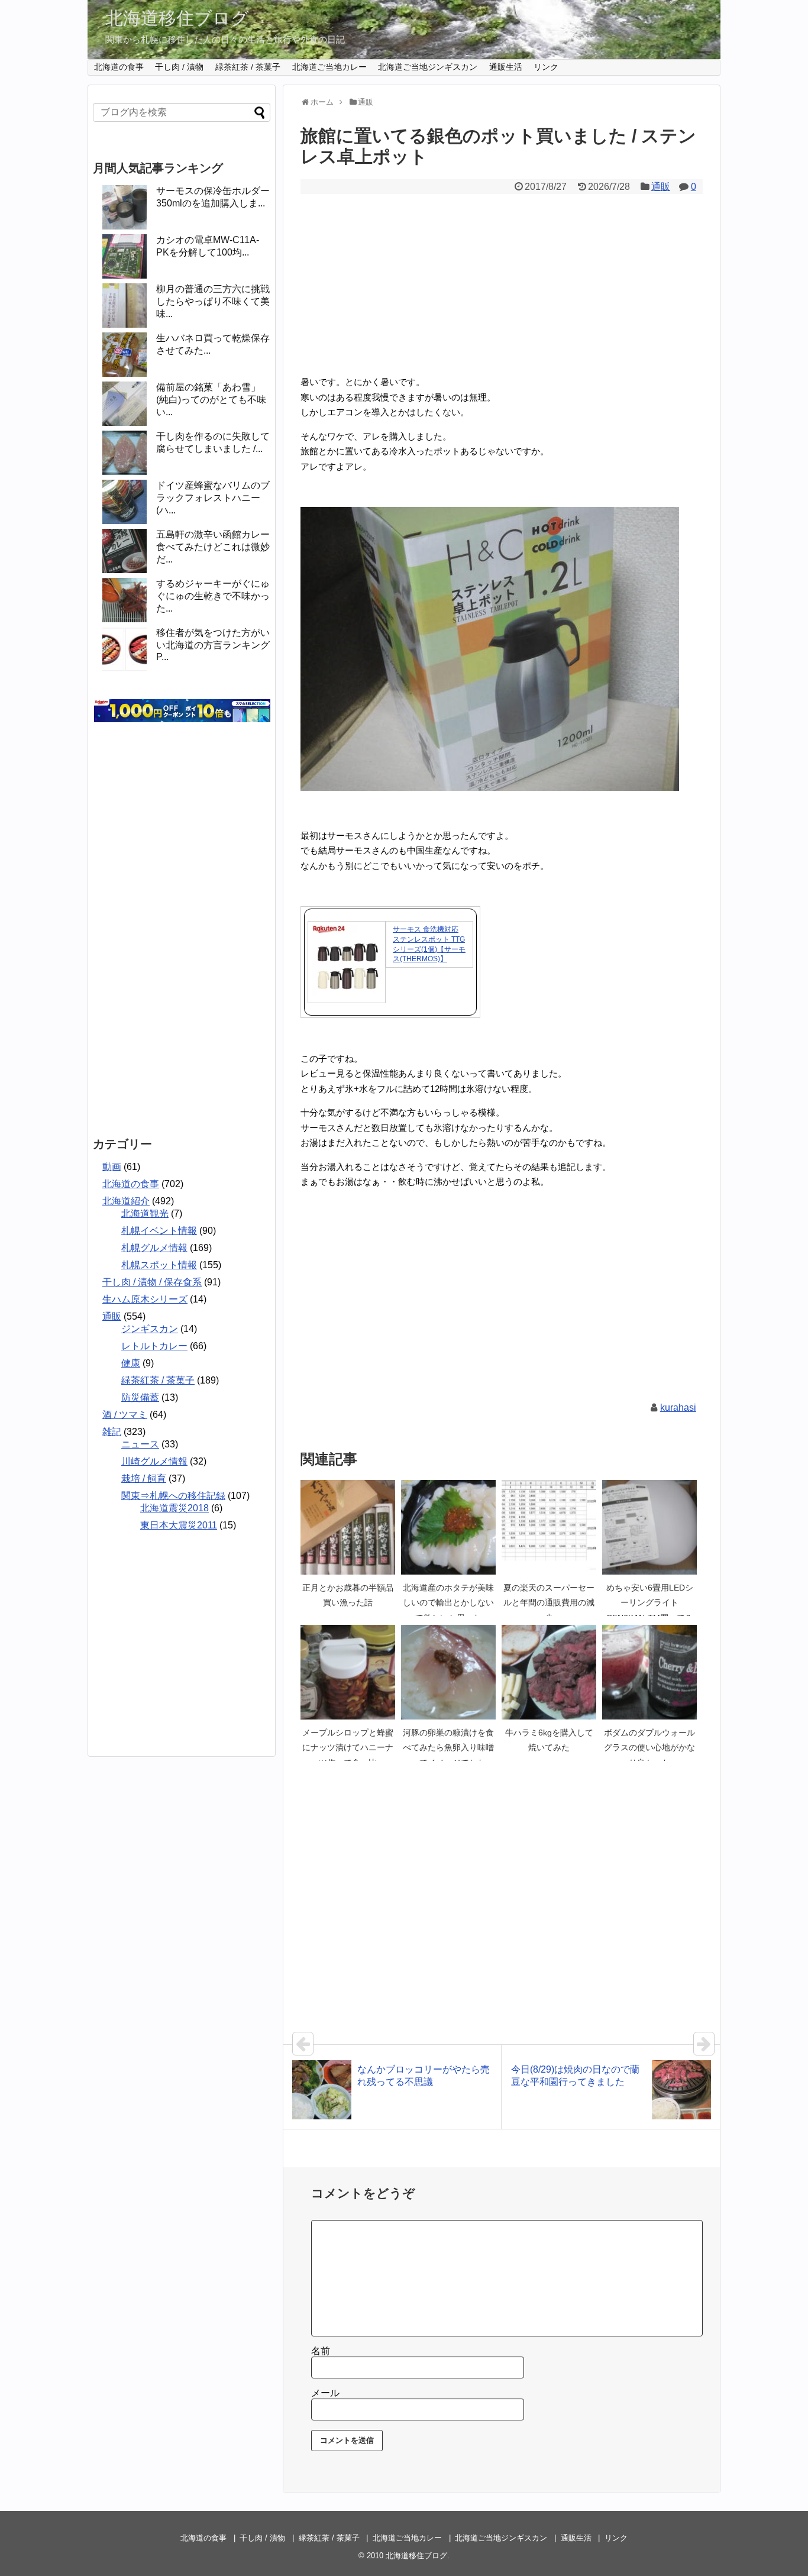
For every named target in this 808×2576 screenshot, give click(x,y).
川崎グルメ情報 (154, 1461)
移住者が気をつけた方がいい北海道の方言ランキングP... (213, 645)
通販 (661, 187)
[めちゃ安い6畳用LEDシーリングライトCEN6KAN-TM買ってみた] (649, 1527)
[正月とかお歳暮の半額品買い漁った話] (348, 1527)
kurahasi (678, 1407)
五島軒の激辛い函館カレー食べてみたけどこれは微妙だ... (213, 547)
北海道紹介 (126, 1201)
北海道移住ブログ (177, 18)
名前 (321, 2351)
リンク (546, 67)
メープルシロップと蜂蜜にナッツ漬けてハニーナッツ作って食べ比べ (348, 1748)
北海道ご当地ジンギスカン (428, 67)
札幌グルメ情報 (154, 1248)
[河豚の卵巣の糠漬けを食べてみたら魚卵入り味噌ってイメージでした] (448, 1672)
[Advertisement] (502, 283)
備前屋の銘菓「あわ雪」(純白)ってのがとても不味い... (211, 400)
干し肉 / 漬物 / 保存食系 (152, 1282)
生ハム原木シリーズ (145, 1299)
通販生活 (506, 67)
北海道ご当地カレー (329, 67)
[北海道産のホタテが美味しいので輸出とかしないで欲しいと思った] (448, 1527)
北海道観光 (145, 1213)
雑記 (112, 1432)
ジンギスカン (150, 1329)
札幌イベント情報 (159, 1231)
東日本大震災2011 (179, 1525)
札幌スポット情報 (159, 1265)
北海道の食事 (119, 67)
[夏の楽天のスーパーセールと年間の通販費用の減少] (549, 1527)
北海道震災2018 (174, 1508)
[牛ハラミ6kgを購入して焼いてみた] (549, 1672)
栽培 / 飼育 (144, 1478)
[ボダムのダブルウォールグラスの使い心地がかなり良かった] (649, 1672)
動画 (112, 1167)
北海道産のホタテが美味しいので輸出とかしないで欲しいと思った (448, 1603)
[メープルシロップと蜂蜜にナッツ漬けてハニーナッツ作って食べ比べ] (348, 1672)
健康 (131, 1363)
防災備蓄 (140, 1397)
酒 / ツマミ (125, 1415)
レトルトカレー (154, 1346)
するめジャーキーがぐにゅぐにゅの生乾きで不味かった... (213, 596)
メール (325, 2393)
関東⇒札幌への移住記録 (173, 1496)
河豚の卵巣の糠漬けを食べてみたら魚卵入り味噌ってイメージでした (448, 1748)
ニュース (140, 1444)
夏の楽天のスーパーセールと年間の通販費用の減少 (549, 1603)
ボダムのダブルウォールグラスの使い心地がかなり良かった (649, 1748)
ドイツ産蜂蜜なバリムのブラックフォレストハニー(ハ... (213, 498)
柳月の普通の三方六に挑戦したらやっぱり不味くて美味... (213, 301)
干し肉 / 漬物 (179, 67)
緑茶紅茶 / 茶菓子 (248, 67)
